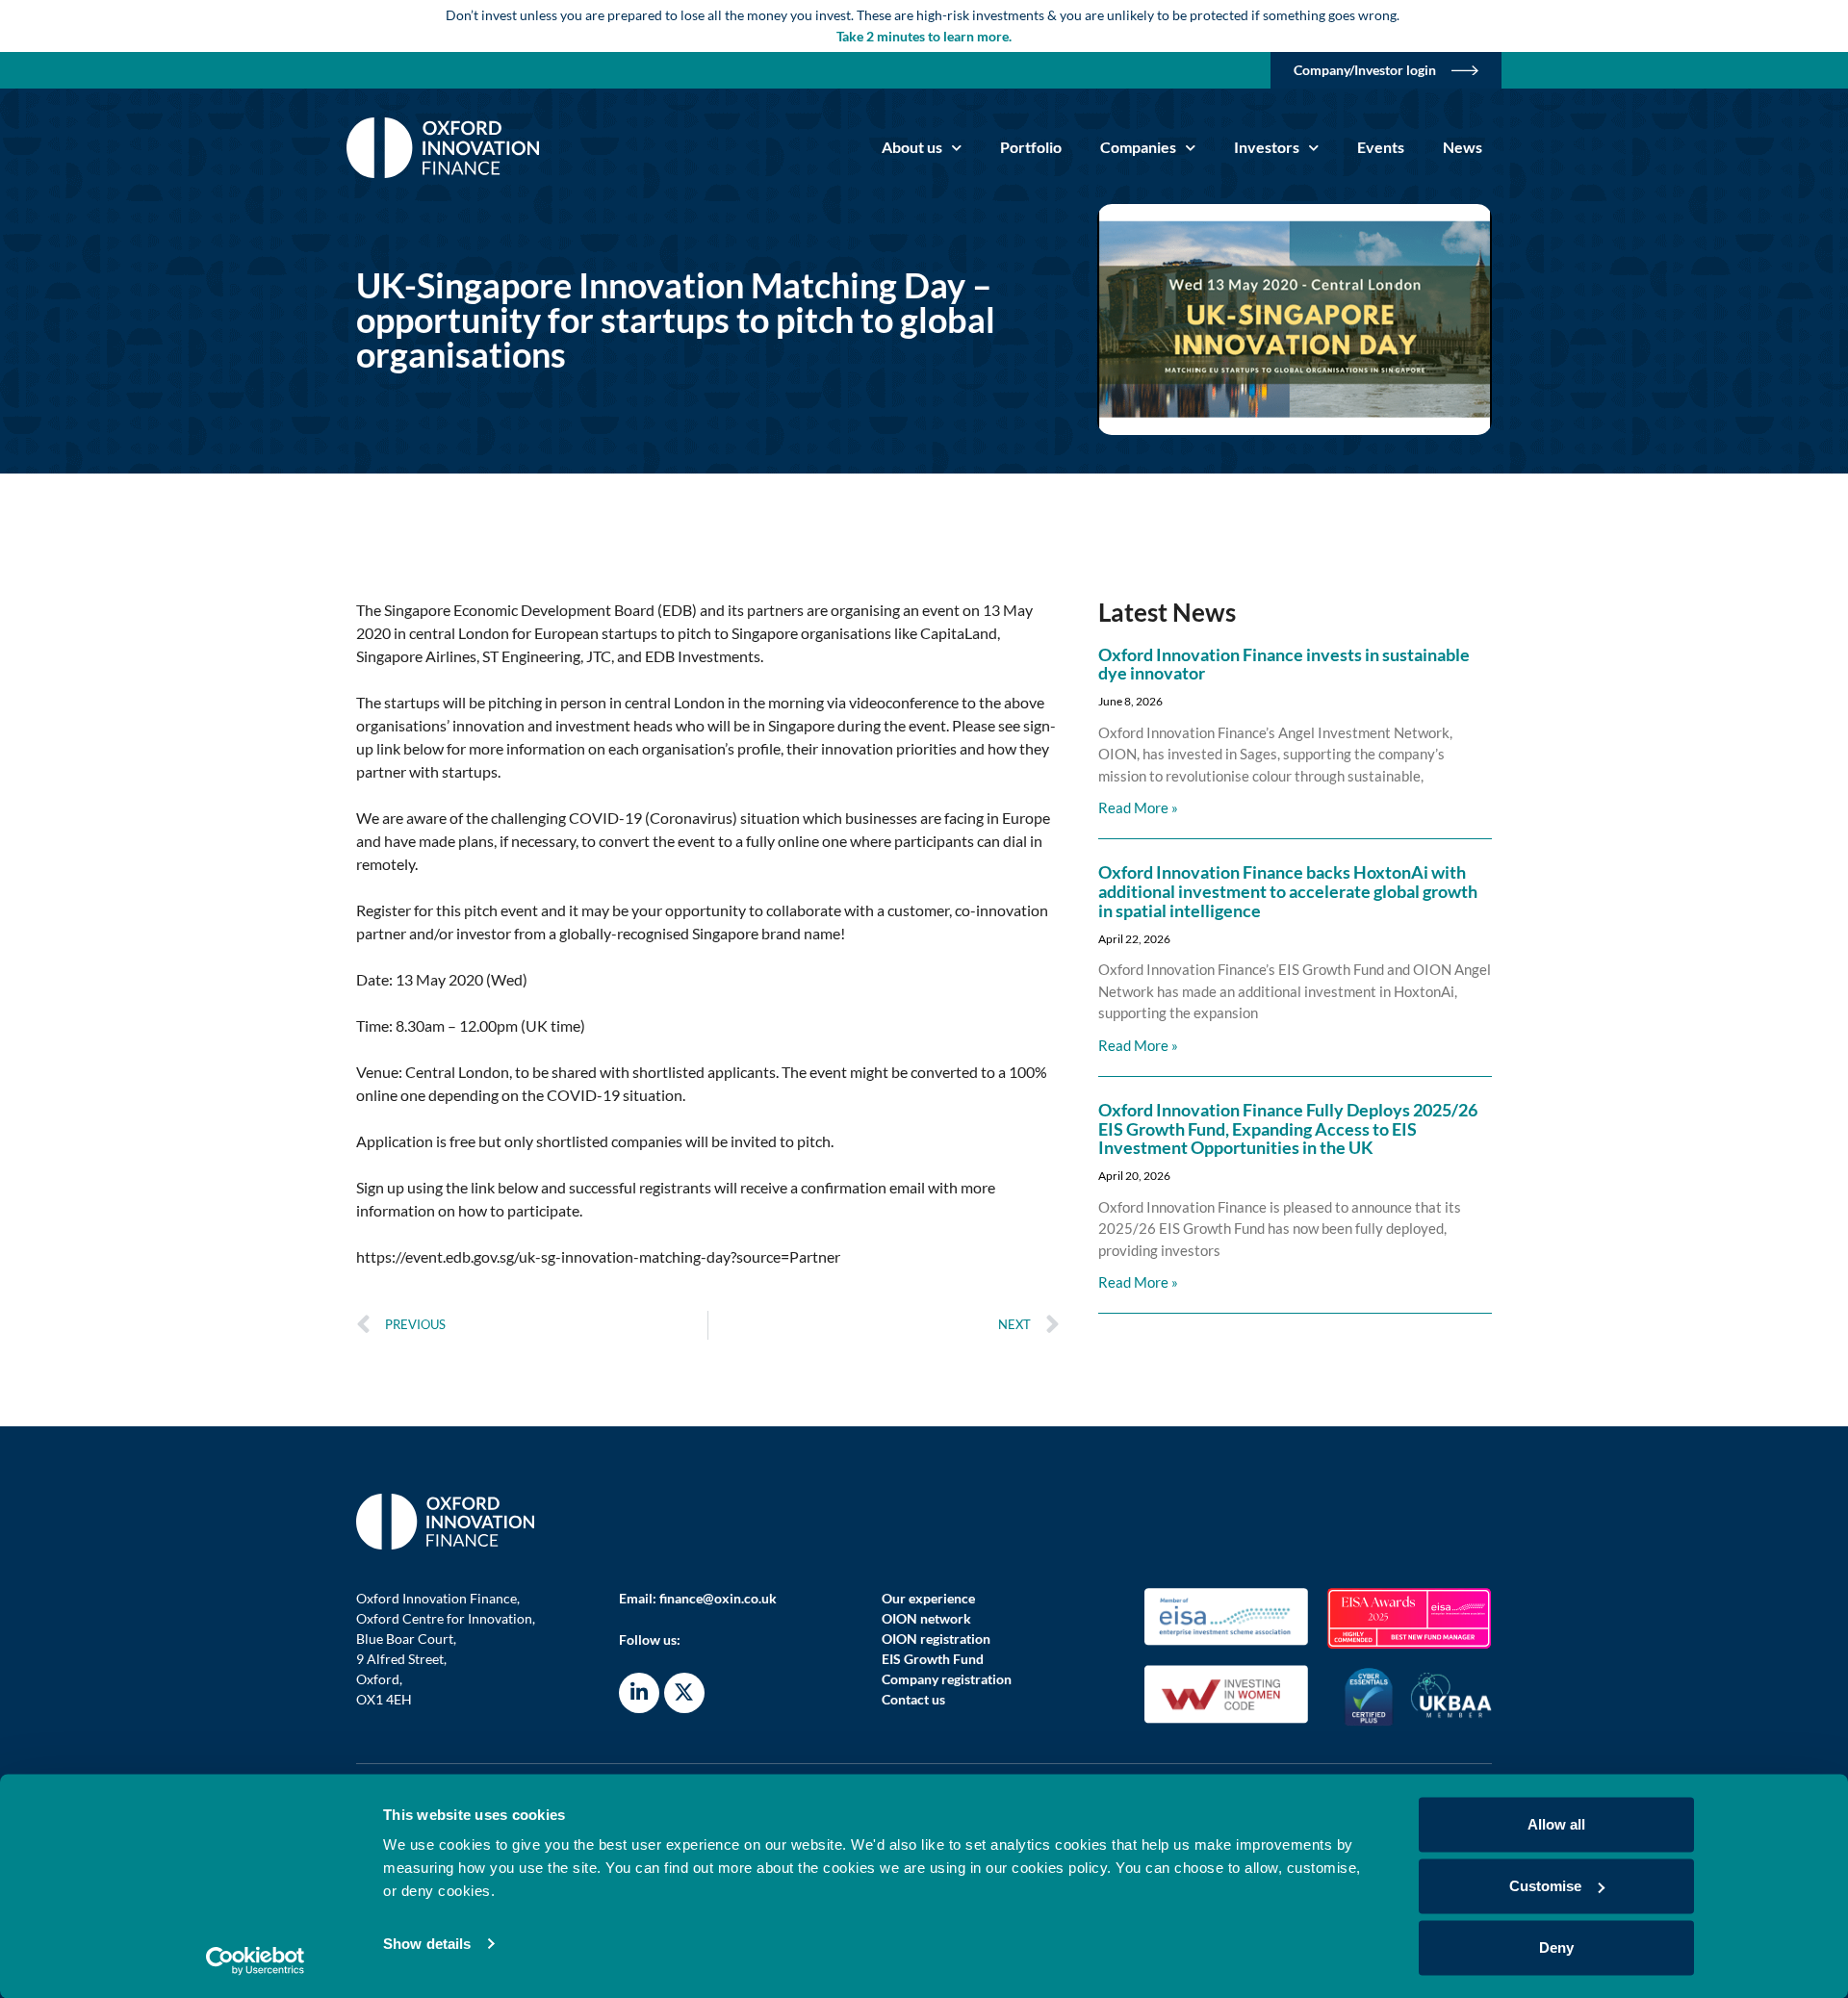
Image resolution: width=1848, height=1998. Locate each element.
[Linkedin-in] (639, 1693)
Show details (427, 1944)
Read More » (1138, 807)
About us (912, 147)
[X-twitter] (684, 1693)
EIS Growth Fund (933, 1659)
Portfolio (1031, 147)
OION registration (936, 1639)
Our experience (928, 1598)
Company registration (947, 1679)
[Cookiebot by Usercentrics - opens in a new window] (256, 1960)
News (1463, 147)
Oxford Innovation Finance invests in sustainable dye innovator (1284, 664)
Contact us (913, 1699)
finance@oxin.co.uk (718, 1598)
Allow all (1556, 1824)
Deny (1556, 1947)
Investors (1267, 147)
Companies (1138, 147)
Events (1381, 147)
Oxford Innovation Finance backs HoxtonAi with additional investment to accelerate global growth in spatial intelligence (1288, 891)
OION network (926, 1618)
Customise (1545, 1886)
